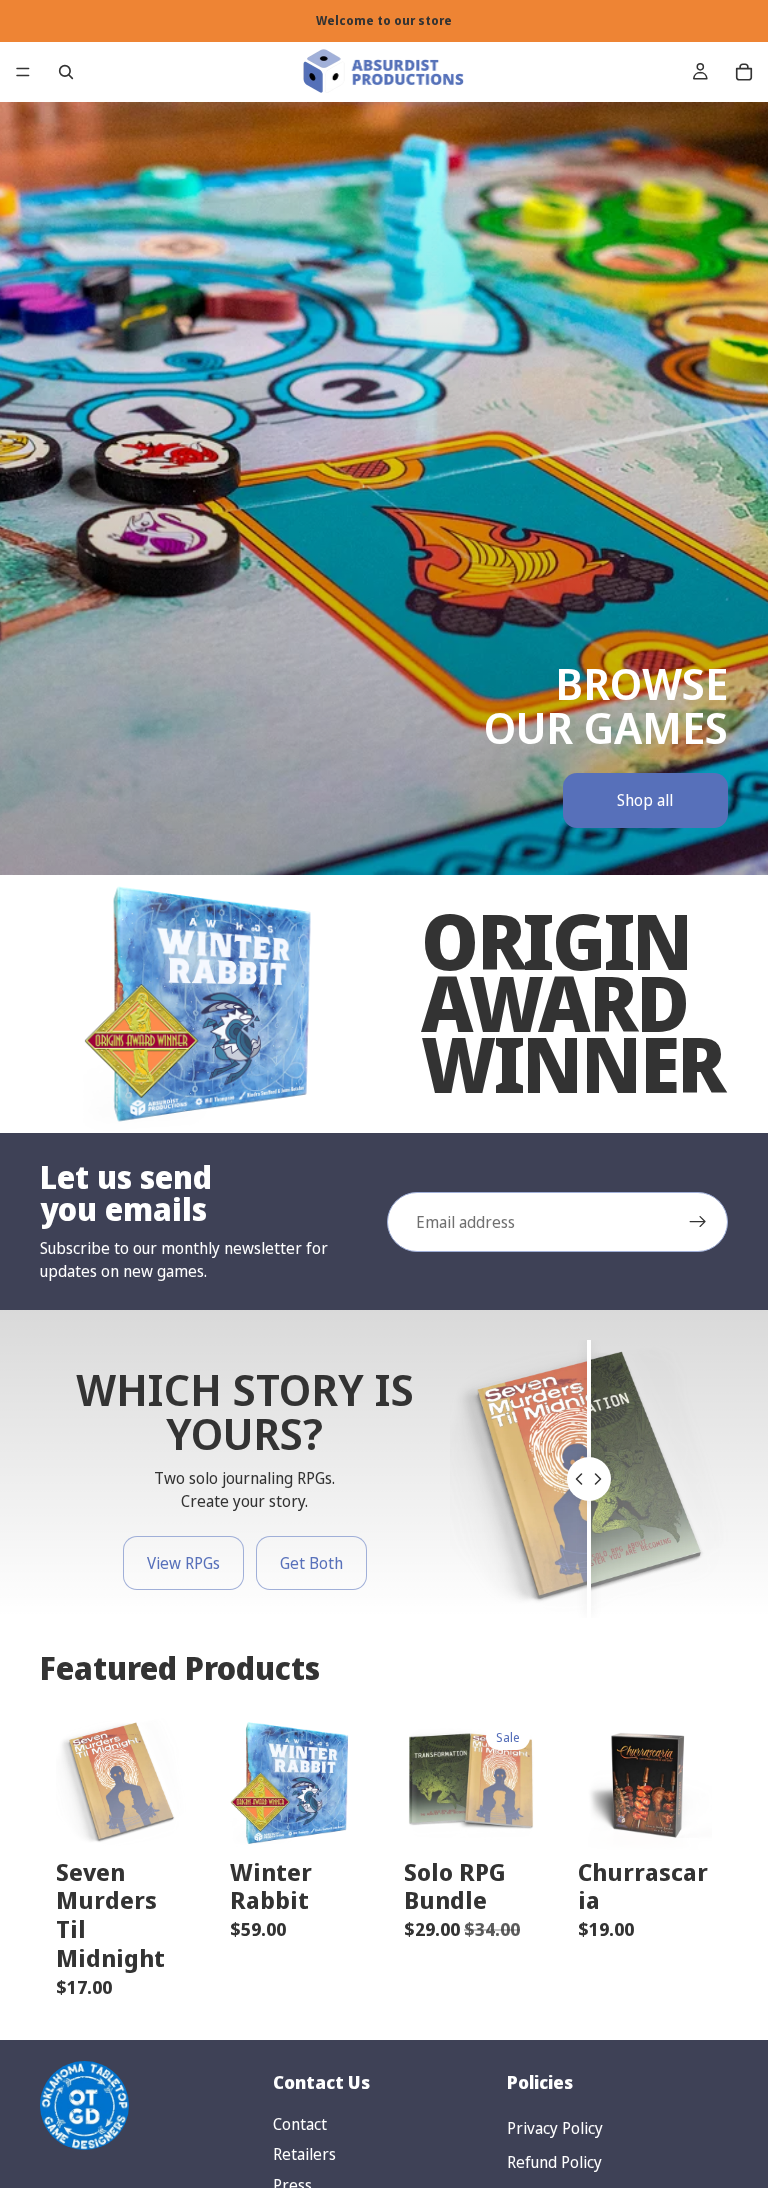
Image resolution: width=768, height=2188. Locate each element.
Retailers (304, 2154)
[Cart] (744, 72)
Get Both (311, 1563)
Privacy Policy (555, 2128)
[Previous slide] (78, 1783)
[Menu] (23, 72)
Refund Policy (554, 2162)
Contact (300, 2124)
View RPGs (183, 1563)
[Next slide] (168, 1783)
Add (176, 1819)
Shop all (645, 800)
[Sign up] (698, 1222)
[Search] (66, 72)
